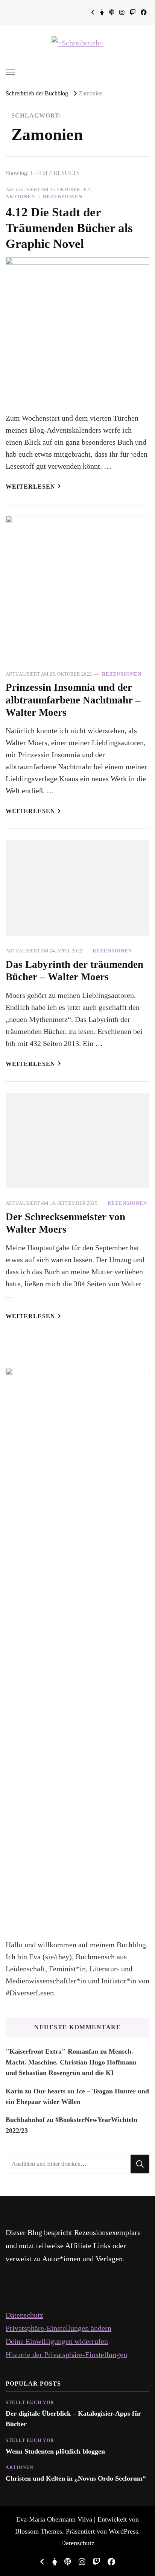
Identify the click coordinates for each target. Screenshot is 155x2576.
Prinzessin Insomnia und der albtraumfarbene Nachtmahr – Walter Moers (73, 700)
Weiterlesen (30, 487)
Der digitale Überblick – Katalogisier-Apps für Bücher (73, 2419)
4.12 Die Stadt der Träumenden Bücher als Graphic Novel (69, 228)
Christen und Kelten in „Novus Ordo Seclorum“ (76, 2478)
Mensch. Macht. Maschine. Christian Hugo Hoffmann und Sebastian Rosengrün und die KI (71, 2062)
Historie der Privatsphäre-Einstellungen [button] (66, 2354)
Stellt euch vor (30, 2402)
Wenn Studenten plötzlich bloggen (55, 2451)
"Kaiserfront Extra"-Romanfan (52, 2051)
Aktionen (20, 197)
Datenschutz (24, 2315)
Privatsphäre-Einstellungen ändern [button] (59, 2328)
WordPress (123, 2531)
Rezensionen (63, 197)
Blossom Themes (39, 2531)
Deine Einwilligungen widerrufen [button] (57, 2341)
